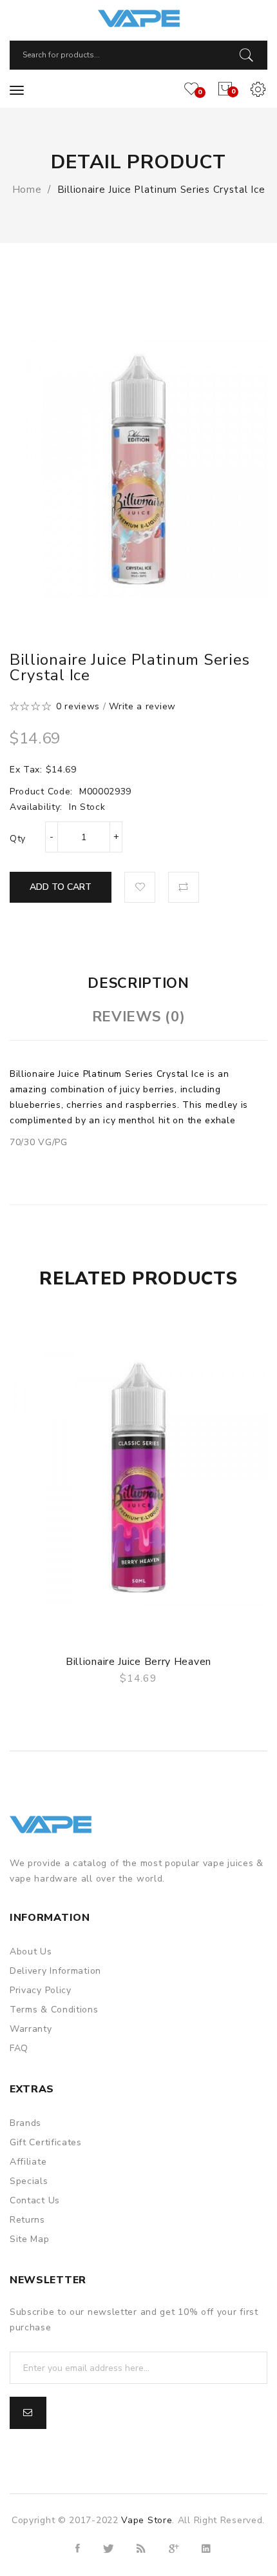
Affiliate (28, 2162)
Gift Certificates (46, 2142)
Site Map (30, 2239)
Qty (18, 839)
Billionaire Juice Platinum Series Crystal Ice (161, 190)
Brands (25, 2123)
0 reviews (78, 706)
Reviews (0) (139, 1017)
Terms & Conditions (54, 2010)
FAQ (19, 2048)
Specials (29, 2181)
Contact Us (35, 2200)
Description (138, 983)
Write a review (142, 706)
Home (27, 190)
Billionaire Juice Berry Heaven (138, 1662)
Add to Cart (61, 887)
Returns (27, 2220)
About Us (31, 1952)
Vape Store (147, 2520)
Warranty (31, 2029)
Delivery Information (55, 1971)
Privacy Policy (41, 1990)
